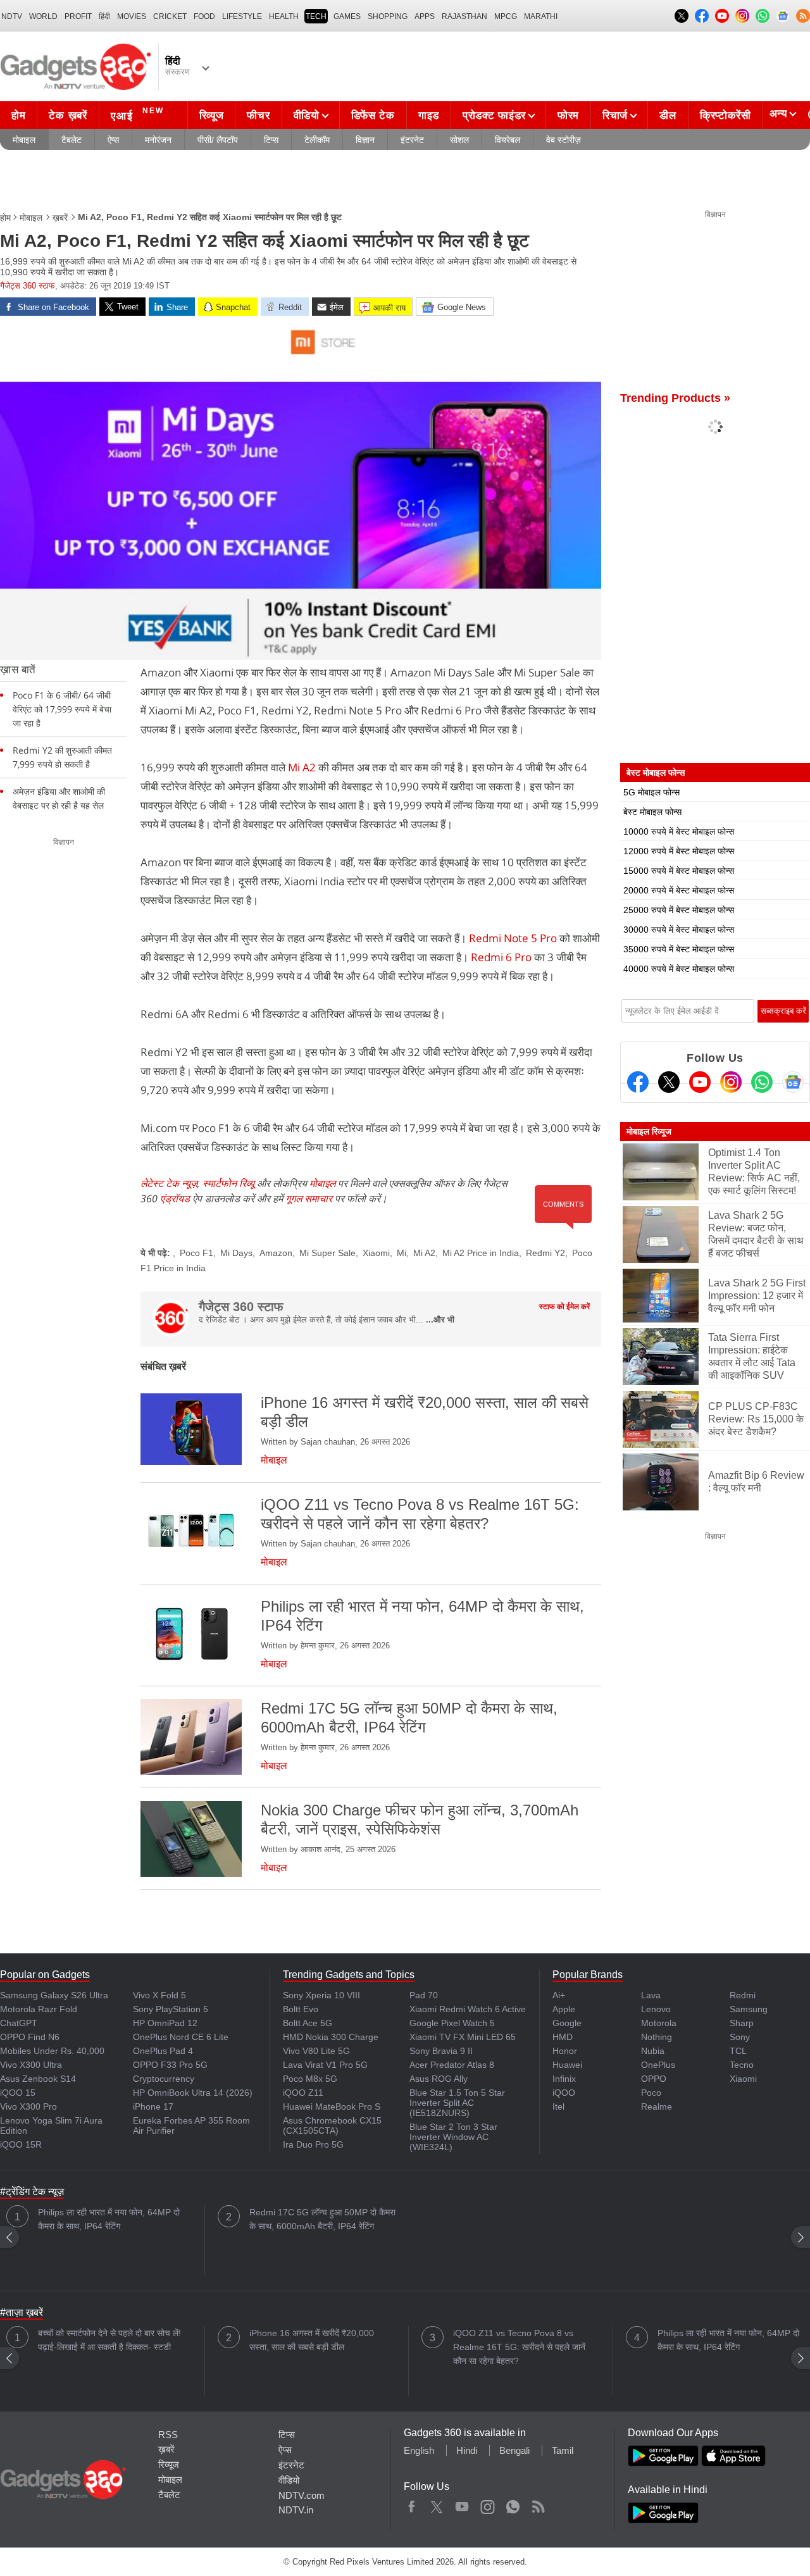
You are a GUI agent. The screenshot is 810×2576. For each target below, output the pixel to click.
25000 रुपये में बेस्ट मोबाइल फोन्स (679, 910)
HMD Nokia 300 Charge (331, 2037)
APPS (425, 16)
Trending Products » (675, 398)
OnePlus (658, 2065)
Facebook (412, 2504)
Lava (651, 1995)
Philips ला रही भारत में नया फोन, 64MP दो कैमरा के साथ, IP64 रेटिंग (109, 2219)
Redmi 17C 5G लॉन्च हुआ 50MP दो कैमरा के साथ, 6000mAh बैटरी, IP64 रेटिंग (322, 2219)
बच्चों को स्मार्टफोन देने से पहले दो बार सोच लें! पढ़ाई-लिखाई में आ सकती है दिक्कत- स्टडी (109, 2340)
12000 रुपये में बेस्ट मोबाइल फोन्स (679, 851)
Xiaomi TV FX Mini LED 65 (463, 2037)
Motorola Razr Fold (39, 2009)
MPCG (506, 16)
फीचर (258, 115)
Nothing (657, 2037)
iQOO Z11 (303, 2093)
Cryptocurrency (164, 2079)
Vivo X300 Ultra (31, 2065)
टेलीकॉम (317, 140)
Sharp (742, 2023)
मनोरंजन (158, 140)
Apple (564, 2009)
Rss (538, 2504)
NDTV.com (302, 2495)
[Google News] (793, 1082)
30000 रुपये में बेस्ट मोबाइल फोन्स (679, 930)
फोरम (568, 115)
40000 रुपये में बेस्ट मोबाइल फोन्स (679, 969)
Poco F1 (196, 1253)
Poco (651, 2093)
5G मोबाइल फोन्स (651, 792)
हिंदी (104, 16)
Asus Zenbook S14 (38, 2079)
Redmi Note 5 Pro (513, 938)
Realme (657, 2106)
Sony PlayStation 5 (171, 2009)
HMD (563, 2037)
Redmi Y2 (545, 1253)
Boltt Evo (301, 2009)
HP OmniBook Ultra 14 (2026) (193, 2093)
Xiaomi (376, 1253)
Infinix (564, 2079)
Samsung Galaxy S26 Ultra (54, 1995)
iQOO (564, 2093)
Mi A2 (302, 767)
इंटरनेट (412, 140)
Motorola (659, 2023)
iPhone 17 (153, 2106)
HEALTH (284, 16)
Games (347, 16)
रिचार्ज (615, 115)
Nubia (653, 2051)
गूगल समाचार (309, 1198)
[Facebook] (638, 1082)
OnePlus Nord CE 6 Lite (181, 2037)
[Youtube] (700, 1082)
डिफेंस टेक (373, 115)
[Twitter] (669, 1082)
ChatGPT (19, 2023)
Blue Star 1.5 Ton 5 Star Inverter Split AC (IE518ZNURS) (457, 2103)
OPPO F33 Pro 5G (170, 2065)
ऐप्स (113, 140)
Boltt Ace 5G (308, 2023)
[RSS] (803, 16)
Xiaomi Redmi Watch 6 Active (468, 2009)
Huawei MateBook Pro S (332, 2106)
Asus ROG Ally (439, 2079)
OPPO (654, 2079)
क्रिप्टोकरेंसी (726, 115)
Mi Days (236, 1253)
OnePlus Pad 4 (163, 2051)
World (43, 16)
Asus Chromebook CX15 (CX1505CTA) (332, 2125)
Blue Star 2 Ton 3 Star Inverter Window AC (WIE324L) (453, 2137)
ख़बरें (60, 218)
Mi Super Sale (327, 1253)
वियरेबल (508, 140)
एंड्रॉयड (175, 1198)
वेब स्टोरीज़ (564, 140)
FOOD (204, 16)
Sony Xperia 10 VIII (321, 1995)
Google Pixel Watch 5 (452, 2023)
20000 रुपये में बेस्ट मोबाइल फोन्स (679, 890)
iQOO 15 (18, 2093)
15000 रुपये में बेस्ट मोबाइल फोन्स (679, 871)
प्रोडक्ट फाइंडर (494, 115)
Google (567, 2023)
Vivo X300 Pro (28, 2106)
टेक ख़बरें (68, 115)
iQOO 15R (21, 2144)
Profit (78, 16)
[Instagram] (731, 1082)
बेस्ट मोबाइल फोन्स (652, 812)
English (419, 2450)
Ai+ (559, 1995)
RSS (168, 2435)
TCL (738, 2051)
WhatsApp (513, 2504)
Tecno (742, 2065)
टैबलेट (72, 140)
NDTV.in (296, 2510)
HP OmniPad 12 (165, 2023)
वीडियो (307, 115)
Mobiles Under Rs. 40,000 (52, 2051)
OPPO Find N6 (30, 2037)
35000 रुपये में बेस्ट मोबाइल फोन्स (679, 949)
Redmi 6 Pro (501, 957)
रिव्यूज (212, 115)
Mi (402, 1253)
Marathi (541, 16)
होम (18, 115)
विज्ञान (365, 140)
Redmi (743, 1995)
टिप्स (271, 140)
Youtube (462, 2504)
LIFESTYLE (242, 16)
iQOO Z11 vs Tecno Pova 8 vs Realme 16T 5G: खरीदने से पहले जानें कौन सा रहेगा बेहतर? (519, 2347)
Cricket (170, 16)
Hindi (467, 2450)
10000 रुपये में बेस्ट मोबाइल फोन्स (679, 831)
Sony (740, 2037)
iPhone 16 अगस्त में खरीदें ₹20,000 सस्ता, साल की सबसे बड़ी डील (312, 2340)
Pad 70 (424, 1995)
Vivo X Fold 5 (159, 1995)
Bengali (514, 2450)
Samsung (749, 2009)
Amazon (276, 1253)
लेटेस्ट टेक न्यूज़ (169, 1183)
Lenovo (656, 2009)
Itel (558, 2106)
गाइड (429, 115)
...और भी (440, 1320)
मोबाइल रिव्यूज (649, 1131)
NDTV (12, 16)
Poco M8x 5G (310, 2079)
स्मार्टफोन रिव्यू (228, 1183)
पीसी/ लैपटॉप (218, 140)
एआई (137, 114)
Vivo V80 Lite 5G (316, 2051)
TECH (316, 16)
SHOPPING (388, 16)
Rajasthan (464, 16)
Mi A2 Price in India (481, 1253)
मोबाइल (24, 140)
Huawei (567, 2065)
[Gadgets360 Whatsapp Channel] (762, 1082)
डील (668, 115)
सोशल (459, 140)
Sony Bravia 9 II (441, 2051)
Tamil (563, 2450)
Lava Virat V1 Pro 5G (325, 2065)
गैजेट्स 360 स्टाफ (28, 286)
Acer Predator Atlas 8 (452, 2065)
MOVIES (132, 16)
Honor (565, 2051)
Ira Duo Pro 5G (313, 2144)
